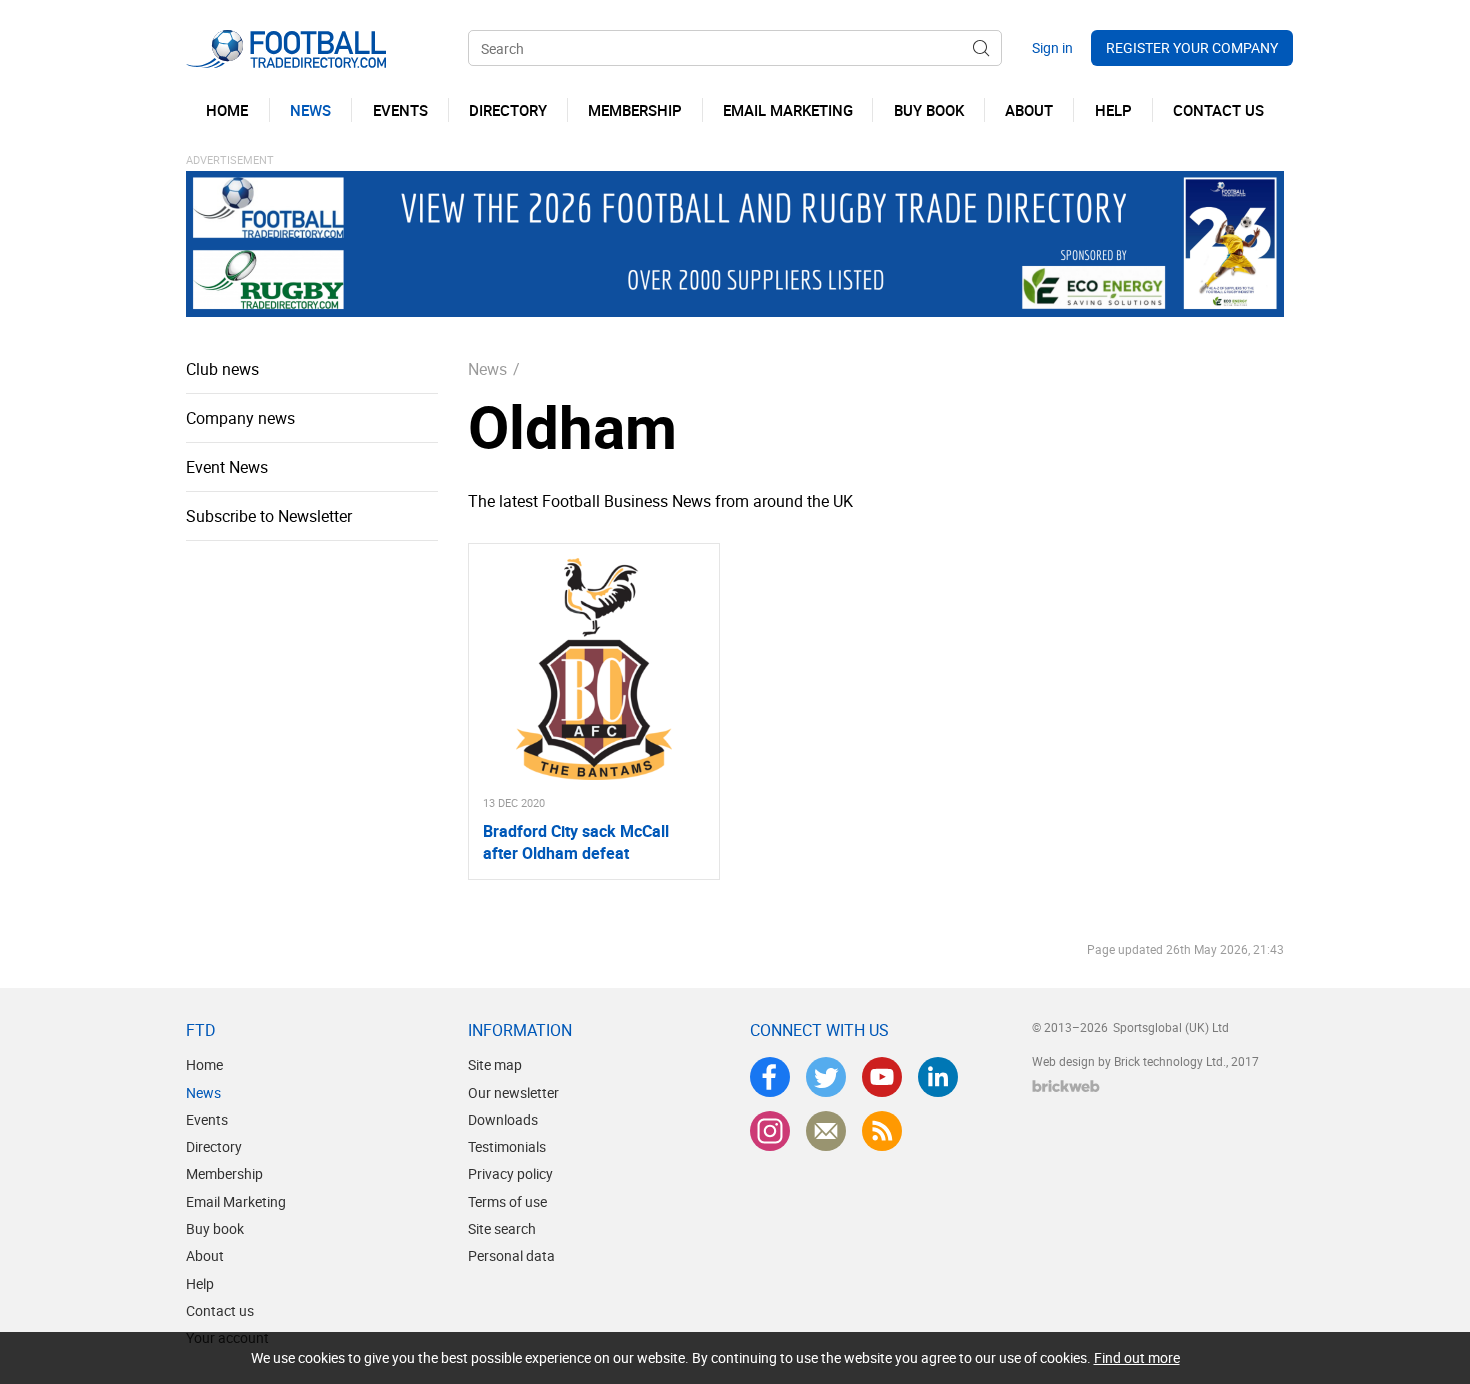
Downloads (503, 1119)
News (487, 369)
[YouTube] (882, 1077)
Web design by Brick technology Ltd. (1129, 1061)
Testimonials (507, 1146)
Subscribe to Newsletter (269, 516)
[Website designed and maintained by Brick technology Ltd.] (1066, 1086)
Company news (240, 418)
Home (204, 1064)
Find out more (1137, 1357)
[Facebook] (770, 1077)
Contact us (220, 1310)
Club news (222, 369)
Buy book (215, 1228)
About (205, 1255)
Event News (227, 467)
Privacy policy (510, 1173)
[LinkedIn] (938, 1077)
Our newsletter (513, 1092)
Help (200, 1283)
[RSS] (882, 1131)
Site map (495, 1064)
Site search (502, 1228)
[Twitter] (826, 1077)
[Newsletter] (826, 1131)
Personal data (511, 1255)
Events (207, 1119)
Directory (214, 1146)
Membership (224, 1173)
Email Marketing (236, 1201)
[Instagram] (770, 1131)
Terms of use (507, 1201)
